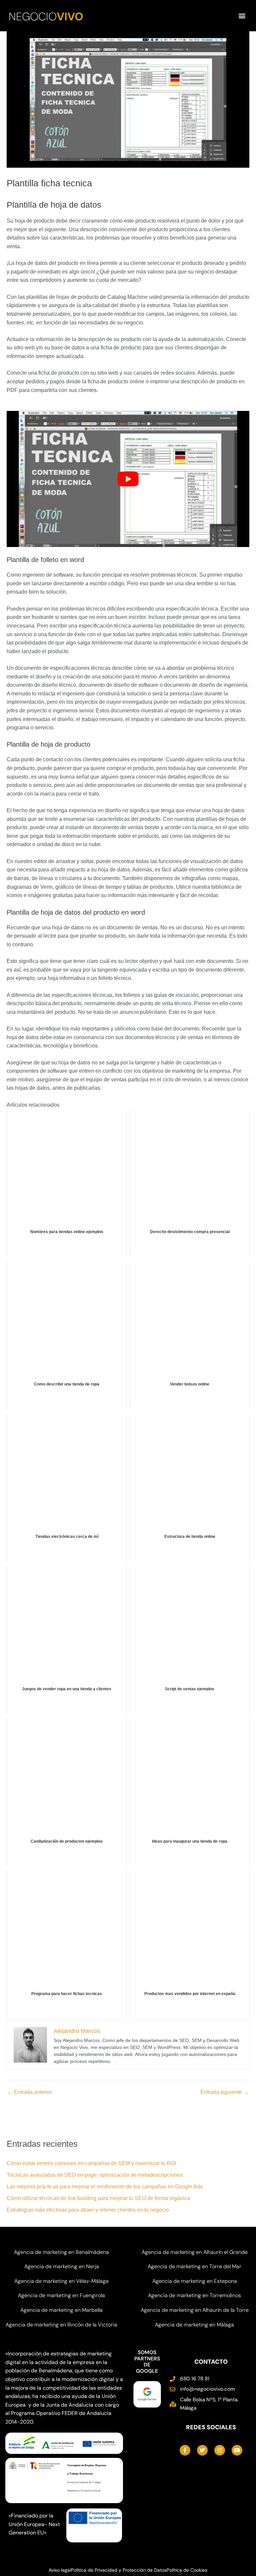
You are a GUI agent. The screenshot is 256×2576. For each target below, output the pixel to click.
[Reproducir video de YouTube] (128, 479)
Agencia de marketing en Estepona (195, 2281)
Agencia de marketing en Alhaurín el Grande (195, 2252)
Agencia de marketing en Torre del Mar (194, 2266)
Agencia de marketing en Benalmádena (61, 2252)
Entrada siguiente (224, 2092)
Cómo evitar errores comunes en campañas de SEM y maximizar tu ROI (91, 2163)
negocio (46, 16)
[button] (242, 16)
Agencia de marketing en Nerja (62, 2266)
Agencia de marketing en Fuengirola (61, 2295)
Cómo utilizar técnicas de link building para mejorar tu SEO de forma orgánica (98, 2198)
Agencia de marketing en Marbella (61, 2310)
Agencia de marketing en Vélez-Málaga (61, 2281)
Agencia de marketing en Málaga (194, 2325)
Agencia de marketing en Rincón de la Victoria (61, 2325)
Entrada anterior (30, 2092)
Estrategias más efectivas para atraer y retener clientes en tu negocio (88, 2210)
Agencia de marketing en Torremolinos (194, 2295)
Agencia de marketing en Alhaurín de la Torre (195, 2310)
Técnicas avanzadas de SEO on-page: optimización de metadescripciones (95, 2175)
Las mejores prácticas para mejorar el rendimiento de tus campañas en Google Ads (105, 2187)
